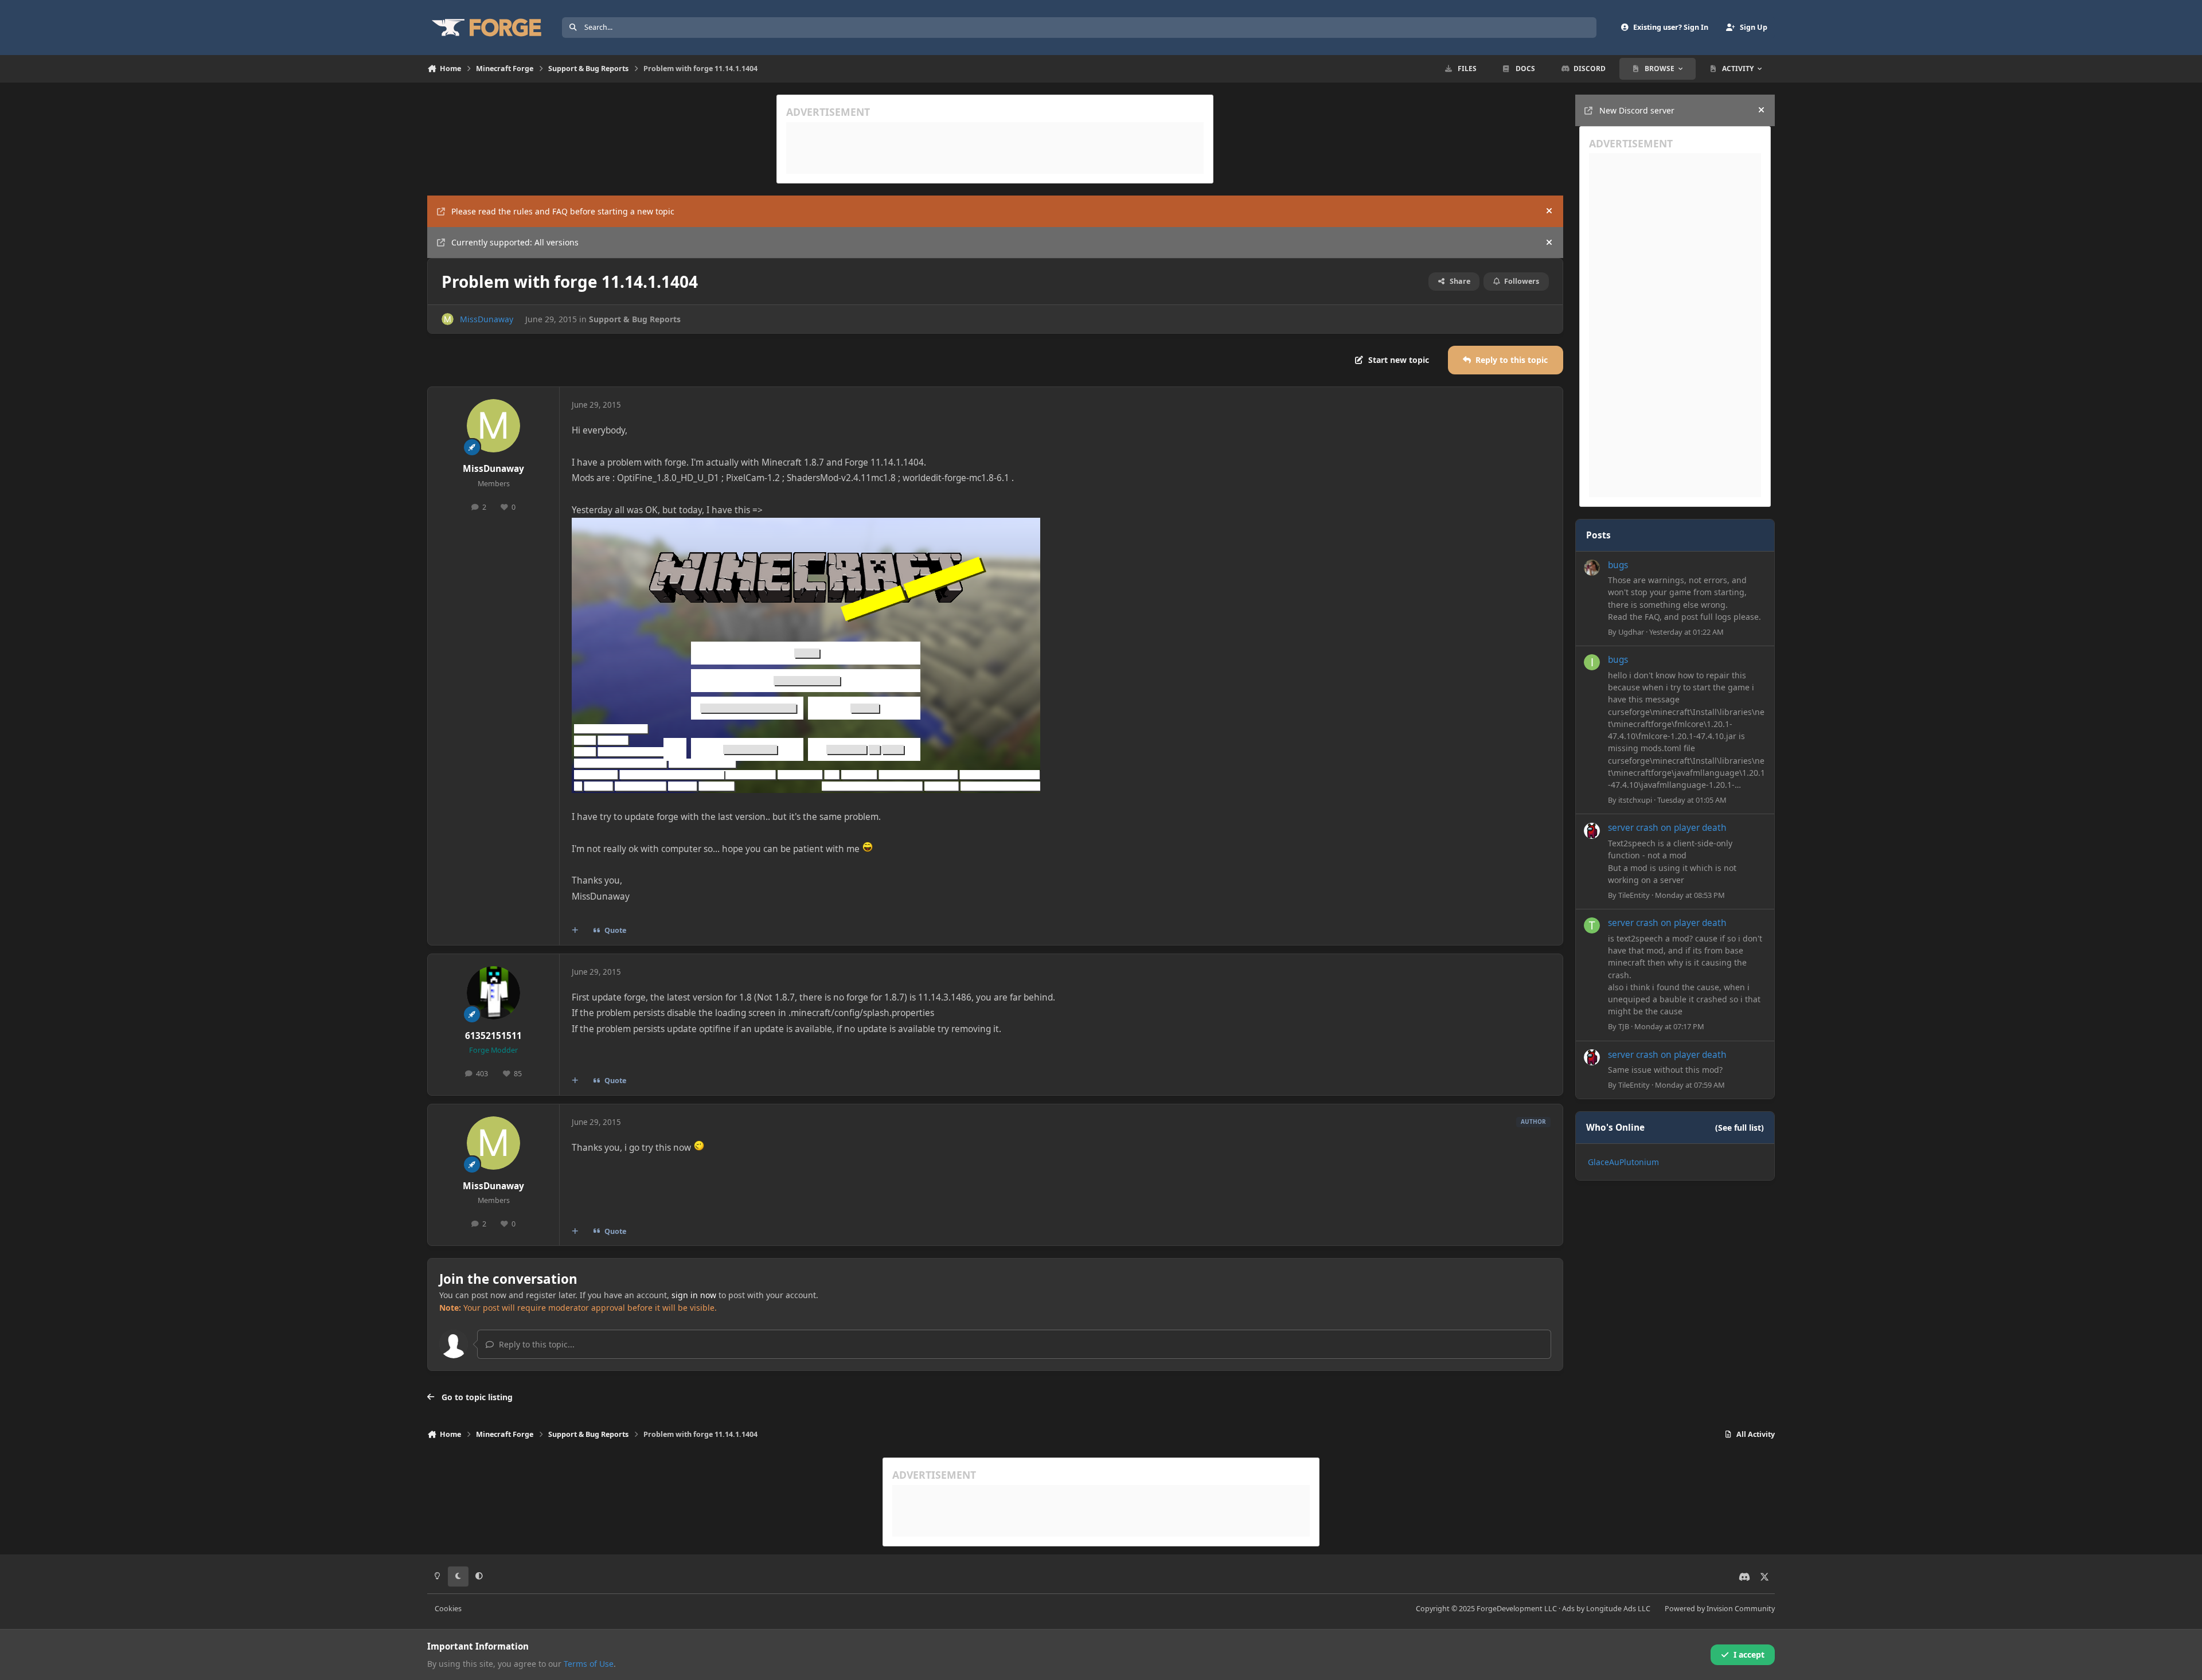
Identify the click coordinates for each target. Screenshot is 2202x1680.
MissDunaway (487, 319)
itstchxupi (1635, 800)
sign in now (694, 1295)
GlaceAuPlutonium (1623, 1162)
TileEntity (1634, 895)
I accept (1749, 1654)
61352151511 (493, 1036)
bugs (1618, 565)
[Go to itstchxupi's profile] (1592, 662)
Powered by (1720, 1609)
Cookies (448, 1609)
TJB (1624, 1026)
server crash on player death (1667, 828)
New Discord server (1637, 110)
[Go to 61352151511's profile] (494, 993)
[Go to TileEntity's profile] (1592, 831)
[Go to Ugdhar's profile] (1592, 568)
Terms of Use (589, 1664)
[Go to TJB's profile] (1592, 925)
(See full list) (1740, 1128)
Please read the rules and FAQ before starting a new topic (563, 211)
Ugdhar (1631, 632)
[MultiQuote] (575, 931)
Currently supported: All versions (515, 242)
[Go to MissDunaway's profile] (448, 319)
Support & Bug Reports (635, 319)
